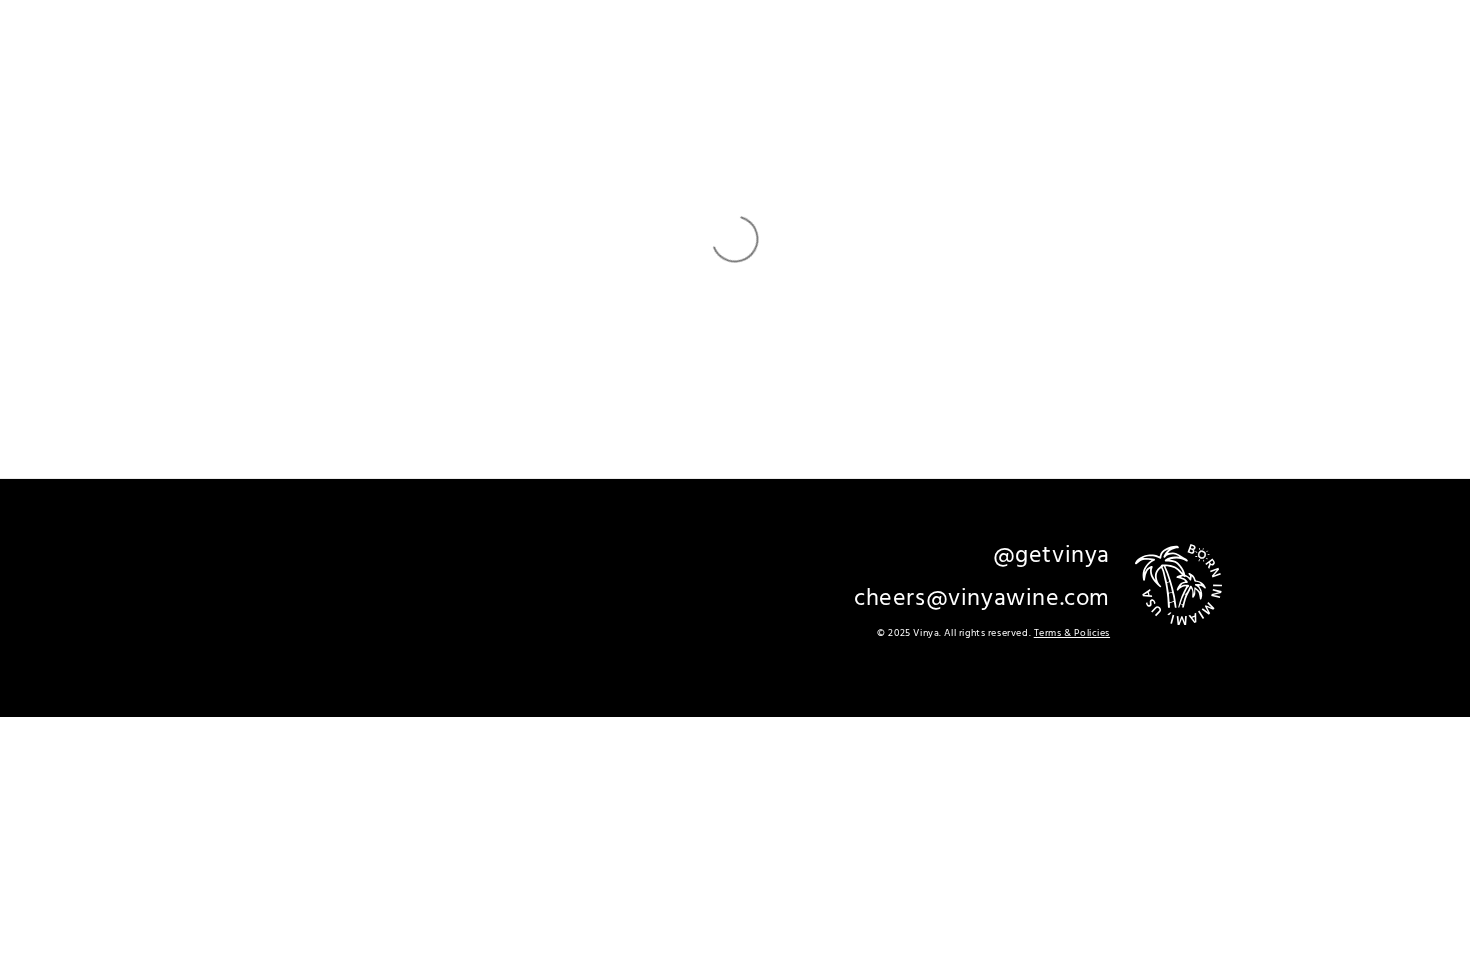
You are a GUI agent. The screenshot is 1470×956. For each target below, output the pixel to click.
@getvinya (1051, 556)
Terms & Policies (1072, 633)
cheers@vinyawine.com (982, 599)
